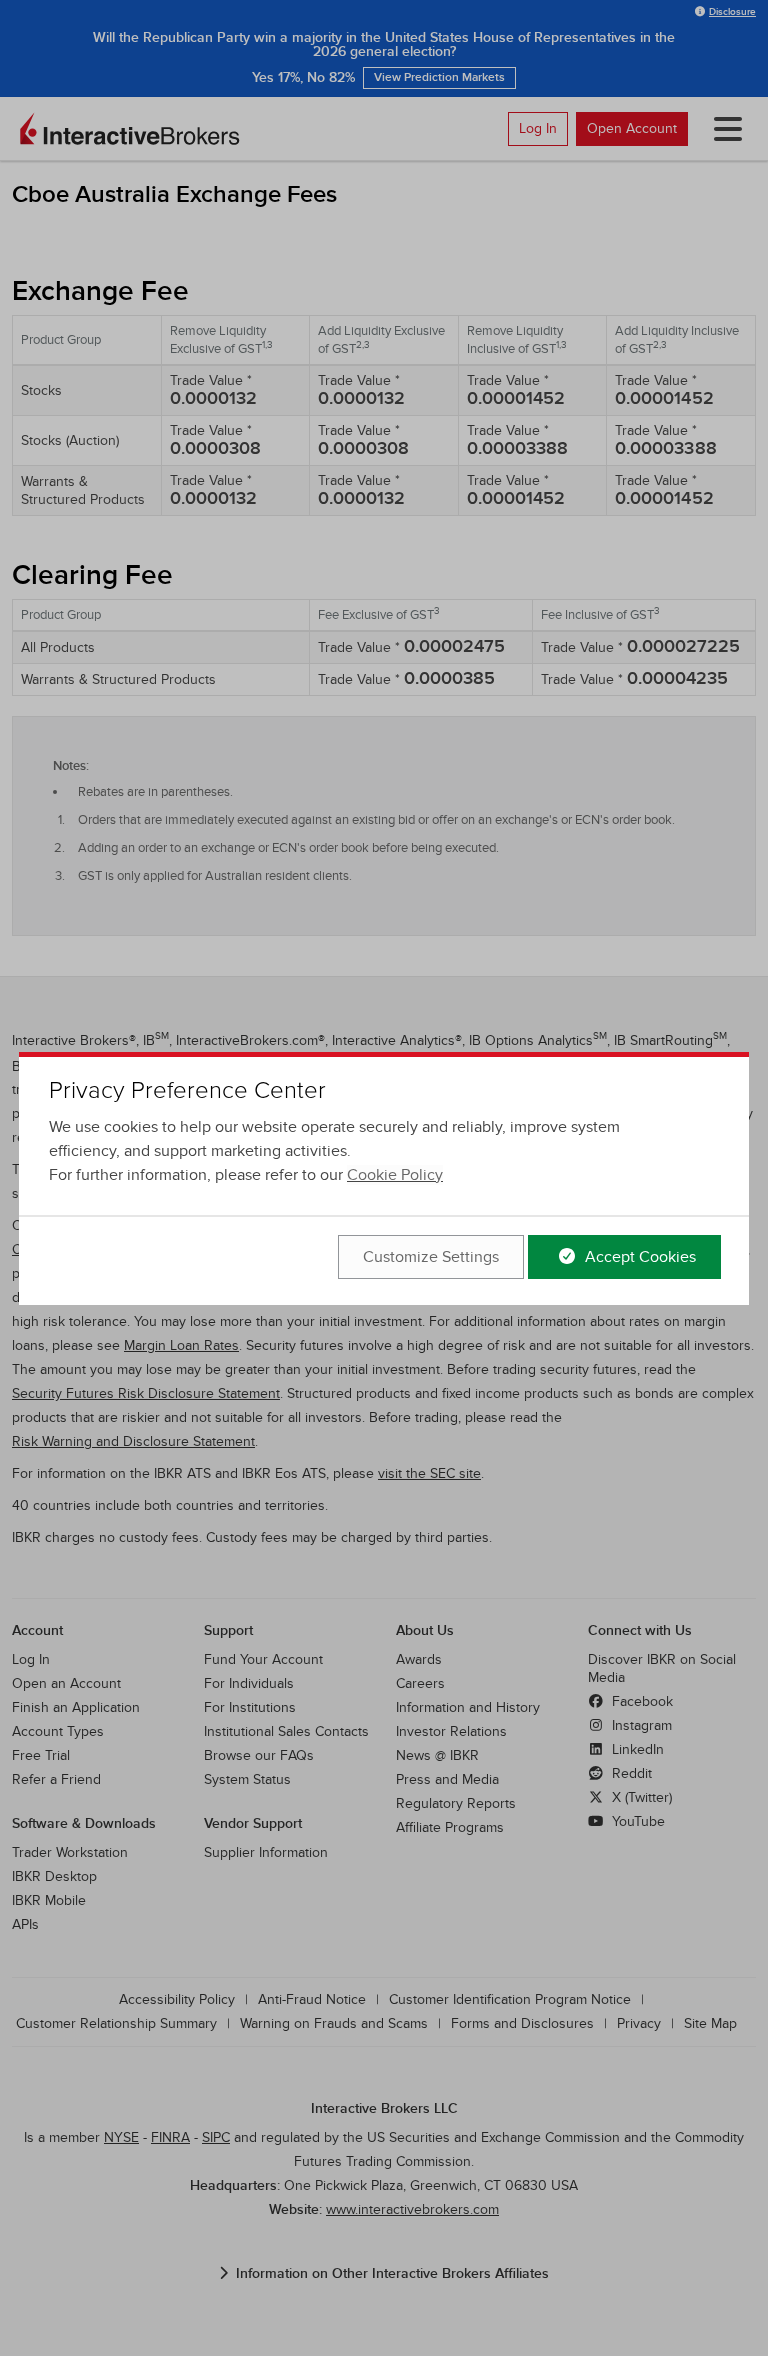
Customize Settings (431, 1257)
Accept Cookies (638, 1257)
